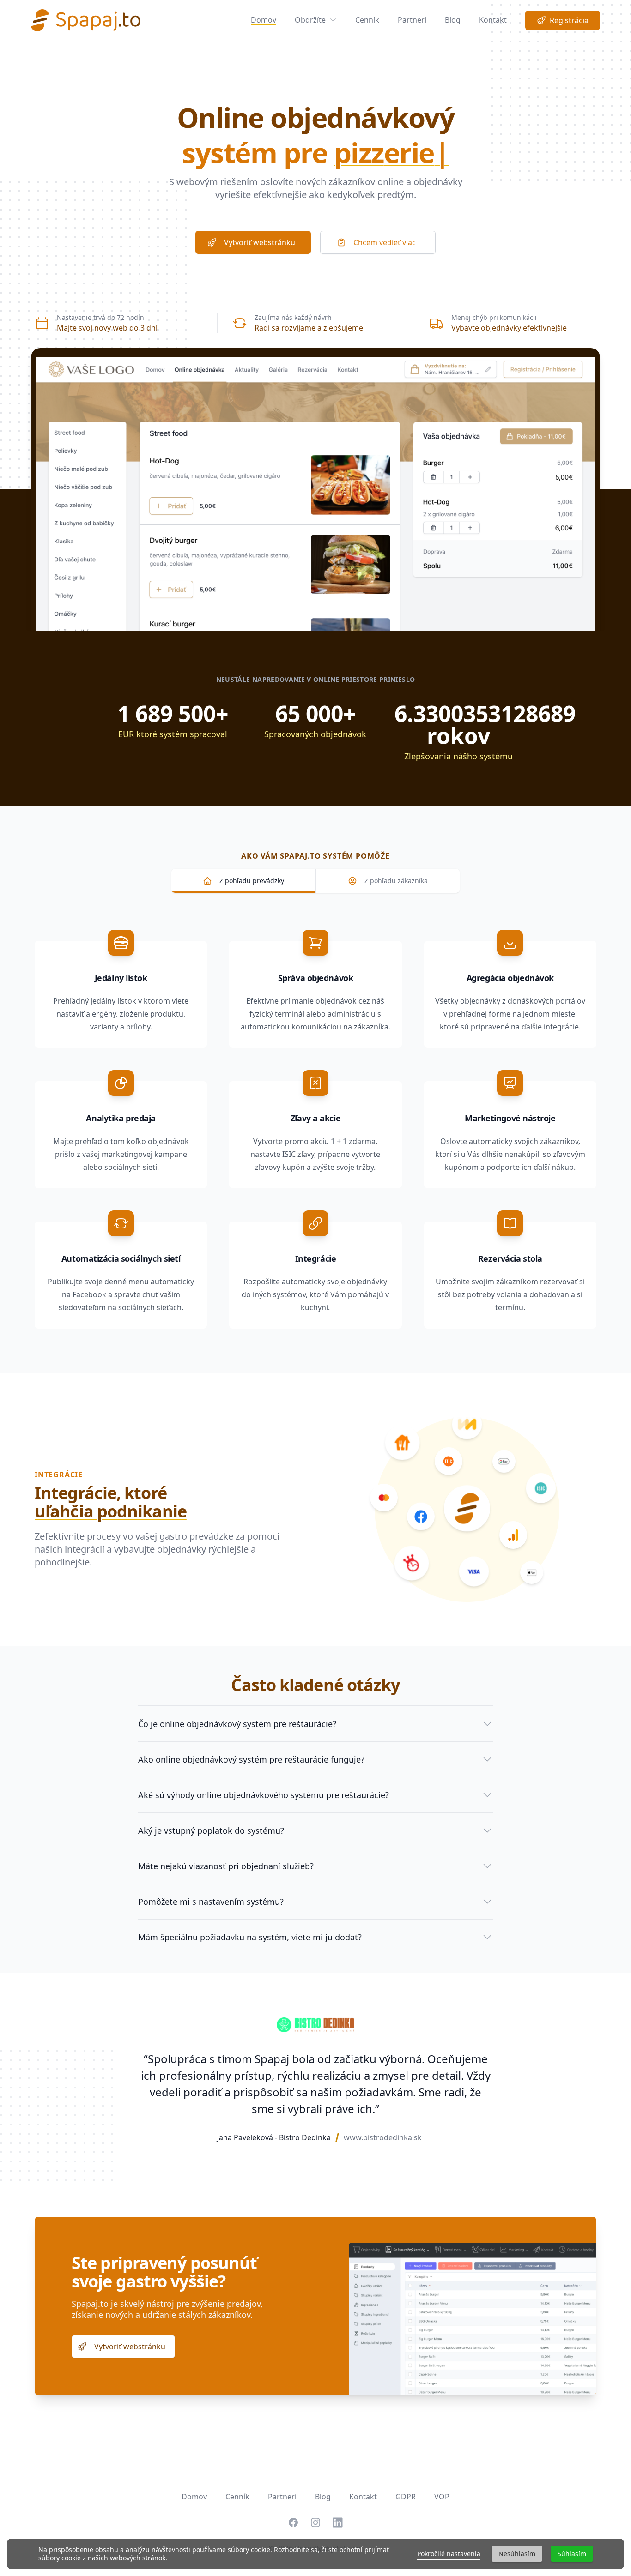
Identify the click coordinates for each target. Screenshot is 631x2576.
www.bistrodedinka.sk (383, 2137)
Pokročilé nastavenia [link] (449, 2554)
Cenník (367, 20)
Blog (453, 20)
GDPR (406, 2497)
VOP (442, 2497)
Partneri (412, 20)
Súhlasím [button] (572, 2554)
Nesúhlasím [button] (517, 2554)
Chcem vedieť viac (385, 242)
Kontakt (493, 20)
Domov (264, 20)
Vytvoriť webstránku (260, 242)
